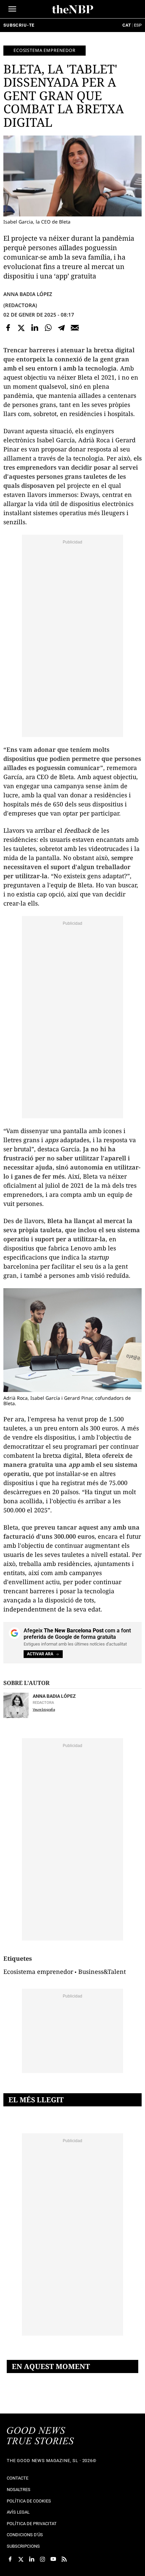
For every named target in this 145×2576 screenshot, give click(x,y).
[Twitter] (22, 328)
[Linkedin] (35, 328)
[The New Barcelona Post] (40, 2436)
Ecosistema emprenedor (45, 50)
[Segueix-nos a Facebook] (10, 2559)
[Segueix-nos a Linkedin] (32, 2559)
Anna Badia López (28, 294)
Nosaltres (19, 2490)
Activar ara (40, 1654)
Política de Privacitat (32, 2524)
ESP (138, 25)
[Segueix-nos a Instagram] (42, 2559)
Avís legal (18, 2512)
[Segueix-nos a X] (21, 2559)
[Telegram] (61, 328)
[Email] (75, 328)
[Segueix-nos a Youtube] (53, 2559)
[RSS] (64, 2559)
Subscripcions (23, 2546)
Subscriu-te (19, 25)
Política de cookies (29, 2501)
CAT (127, 25)
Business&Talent (102, 1972)
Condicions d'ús (25, 2535)
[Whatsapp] (48, 328)
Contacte (18, 2478)
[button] (12, 9)
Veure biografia (44, 1709)
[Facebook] (8, 328)
